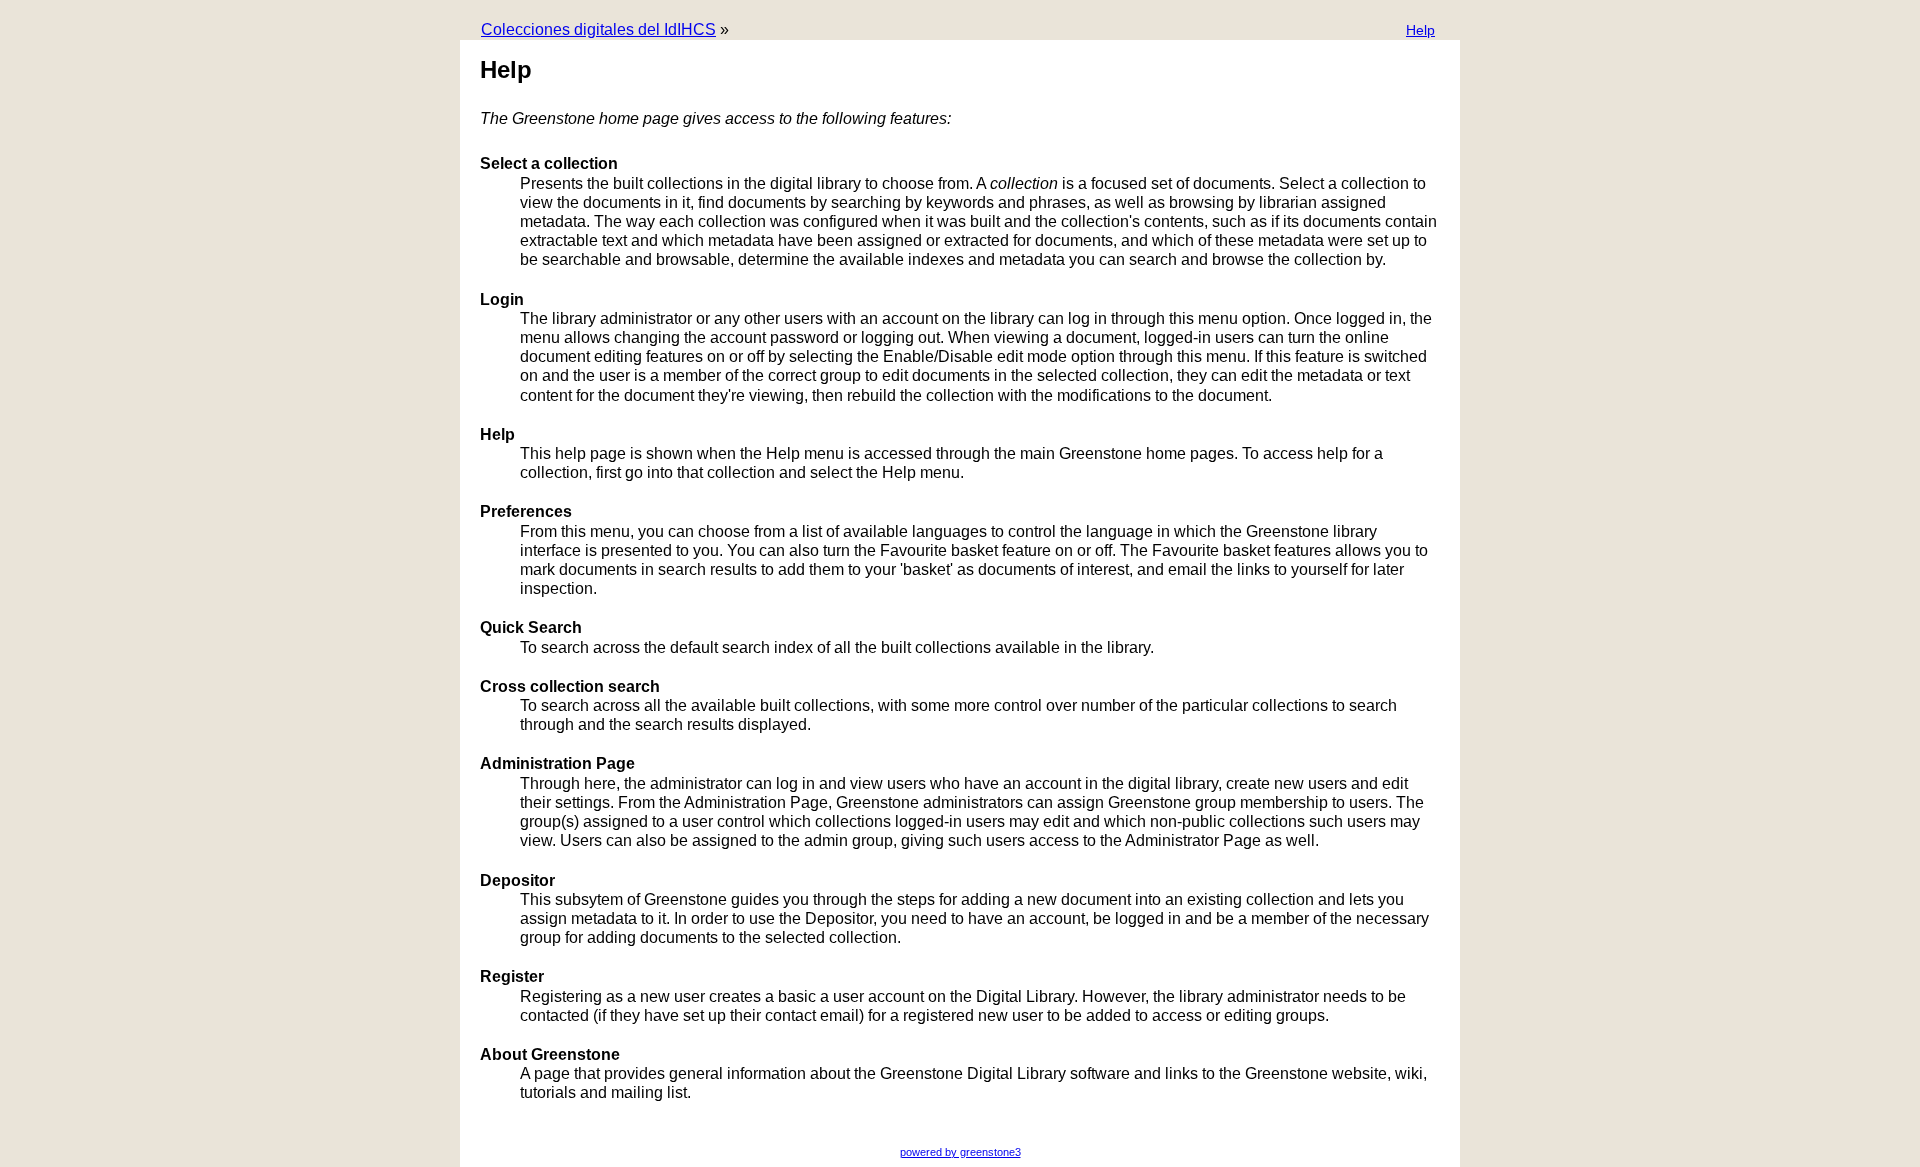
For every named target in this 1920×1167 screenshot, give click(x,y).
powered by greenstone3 (960, 1152)
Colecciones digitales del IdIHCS (598, 29)
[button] (1420, 31)
